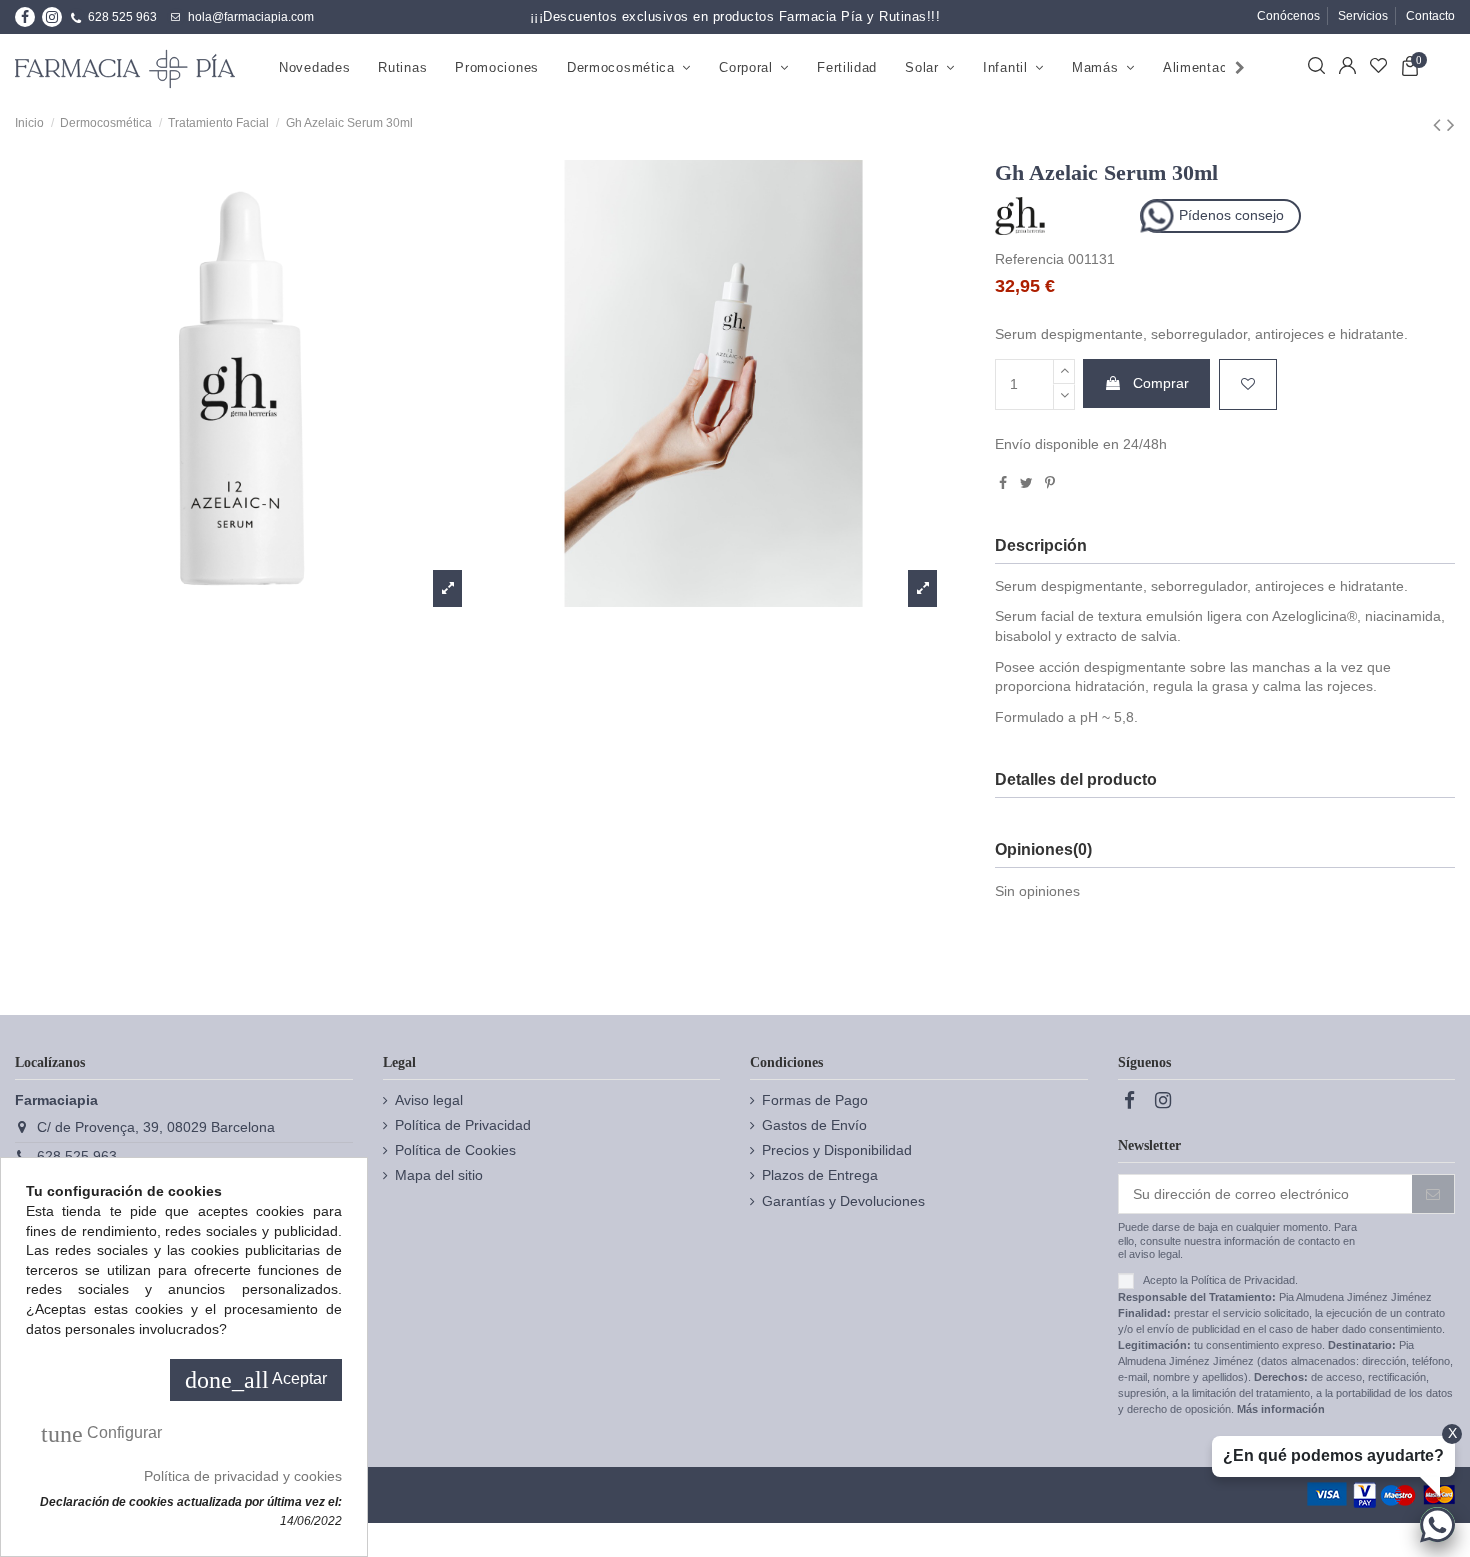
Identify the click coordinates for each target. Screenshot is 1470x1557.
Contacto (1430, 16)
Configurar (101, 1434)
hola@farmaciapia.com (251, 17)
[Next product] (1451, 124)
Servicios (1363, 16)
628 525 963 (122, 17)
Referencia (1029, 259)
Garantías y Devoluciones (843, 1201)
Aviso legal (429, 1100)
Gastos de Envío (814, 1125)
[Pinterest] (1050, 483)
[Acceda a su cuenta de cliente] (1347, 69)
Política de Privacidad (463, 1125)
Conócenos (1288, 16)
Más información (1281, 1409)
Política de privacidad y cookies (243, 1476)
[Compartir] (1003, 483)
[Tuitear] (1026, 483)
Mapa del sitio (439, 1175)
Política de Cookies (455, 1150)
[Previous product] (1440, 124)
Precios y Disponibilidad (837, 1150)
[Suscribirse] (1433, 1194)
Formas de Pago (815, 1100)
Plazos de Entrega (820, 1175)
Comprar (1161, 383)
